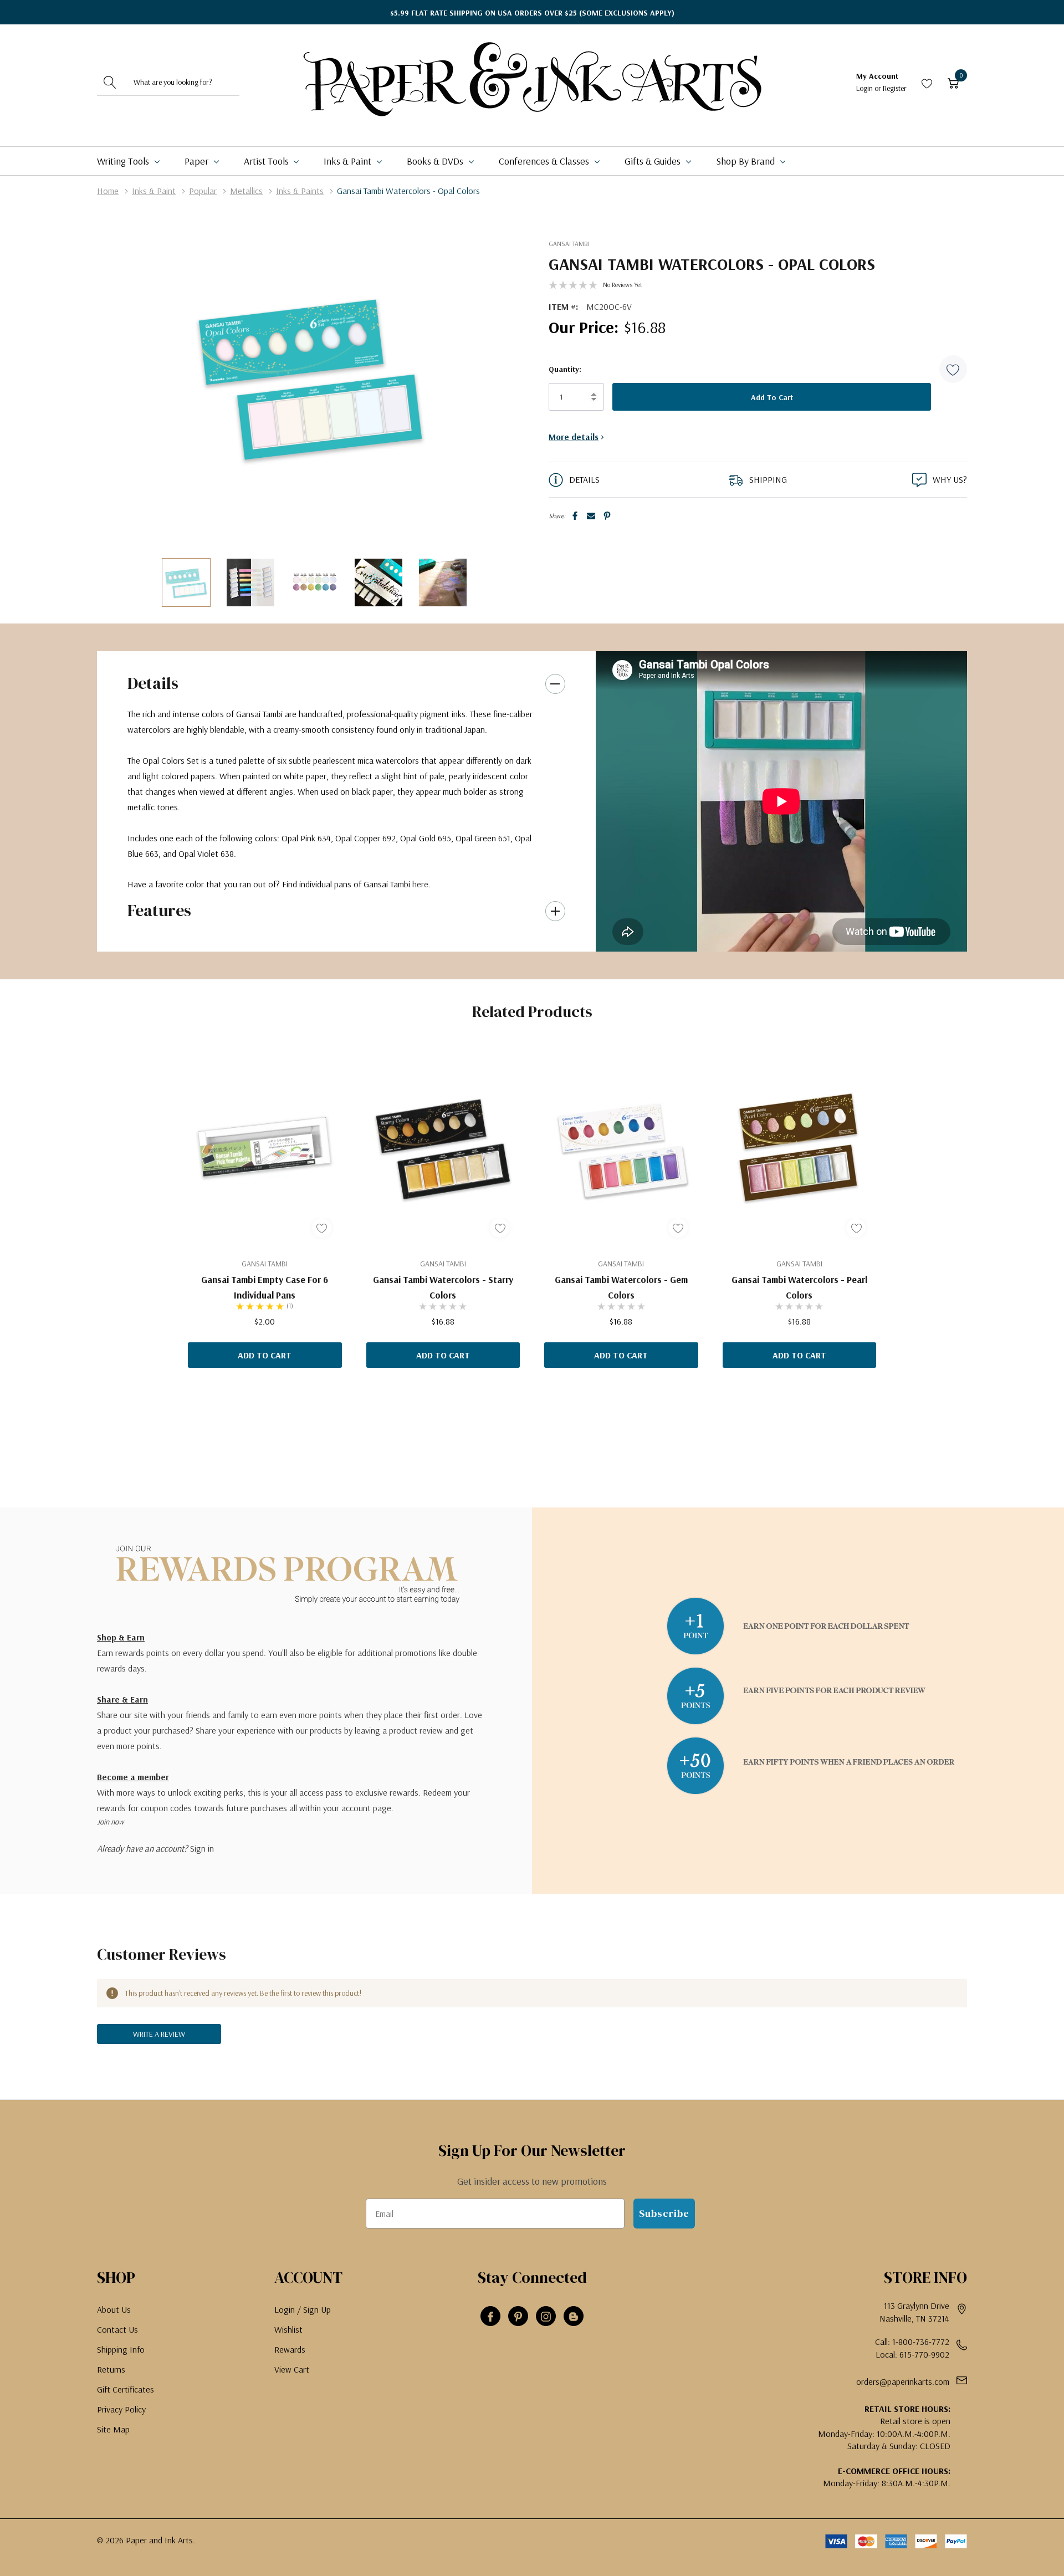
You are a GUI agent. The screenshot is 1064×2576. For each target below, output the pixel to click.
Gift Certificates (126, 2389)
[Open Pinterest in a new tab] (518, 2317)
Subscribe (664, 2213)
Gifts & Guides (654, 161)
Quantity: (565, 369)
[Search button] (110, 82)
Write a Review (159, 2034)
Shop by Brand (746, 161)
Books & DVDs (436, 161)
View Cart (292, 2369)
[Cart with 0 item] (953, 82)
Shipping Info (121, 2349)
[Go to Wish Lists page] (927, 82)
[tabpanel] (265, 1207)
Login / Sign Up (303, 2309)
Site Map (113, 2429)
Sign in (202, 1848)
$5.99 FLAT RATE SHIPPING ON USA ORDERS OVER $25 (532, 13)
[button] (953, 369)
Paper (198, 161)
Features (159, 910)
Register (895, 88)
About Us (114, 2309)
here (420, 884)
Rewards (290, 2349)
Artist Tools (267, 161)
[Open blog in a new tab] (574, 2317)
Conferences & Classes (545, 161)
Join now (110, 1822)
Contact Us (117, 2329)
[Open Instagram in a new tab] (546, 2317)
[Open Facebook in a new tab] (490, 2317)
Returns (111, 2369)
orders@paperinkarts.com (903, 2381)
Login (865, 88)
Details (153, 683)
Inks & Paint (349, 161)
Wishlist (288, 2329)
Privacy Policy (121, 2409)
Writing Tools (124, 161)
